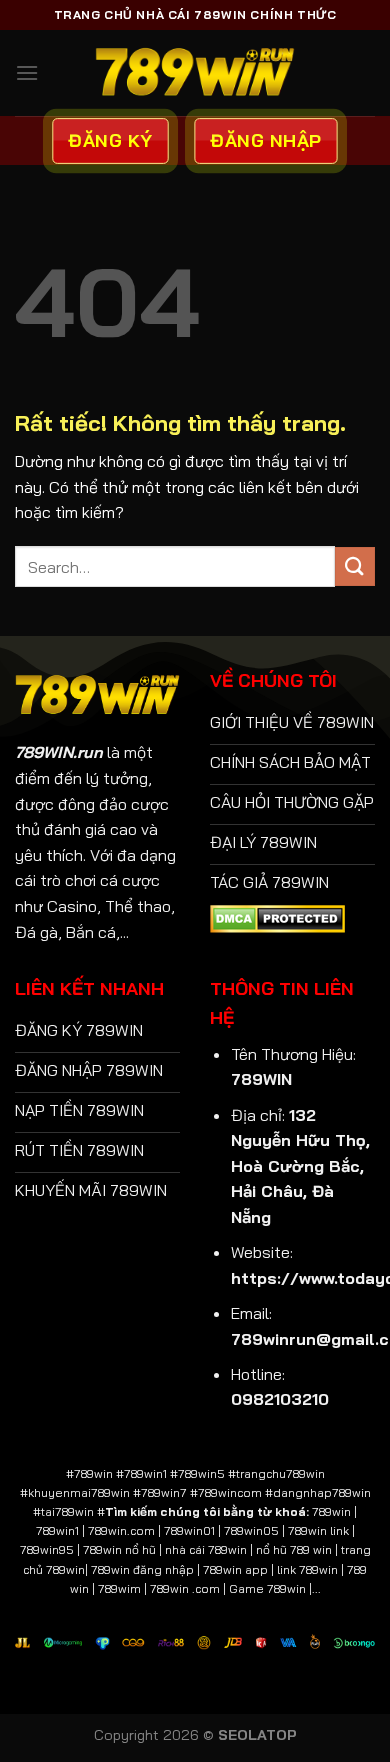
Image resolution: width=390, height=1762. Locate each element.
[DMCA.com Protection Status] (277, 917)
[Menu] (27, 72)
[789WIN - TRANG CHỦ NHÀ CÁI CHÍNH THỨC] (195, 72)
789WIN (261, 1079)
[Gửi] (355, 566)
